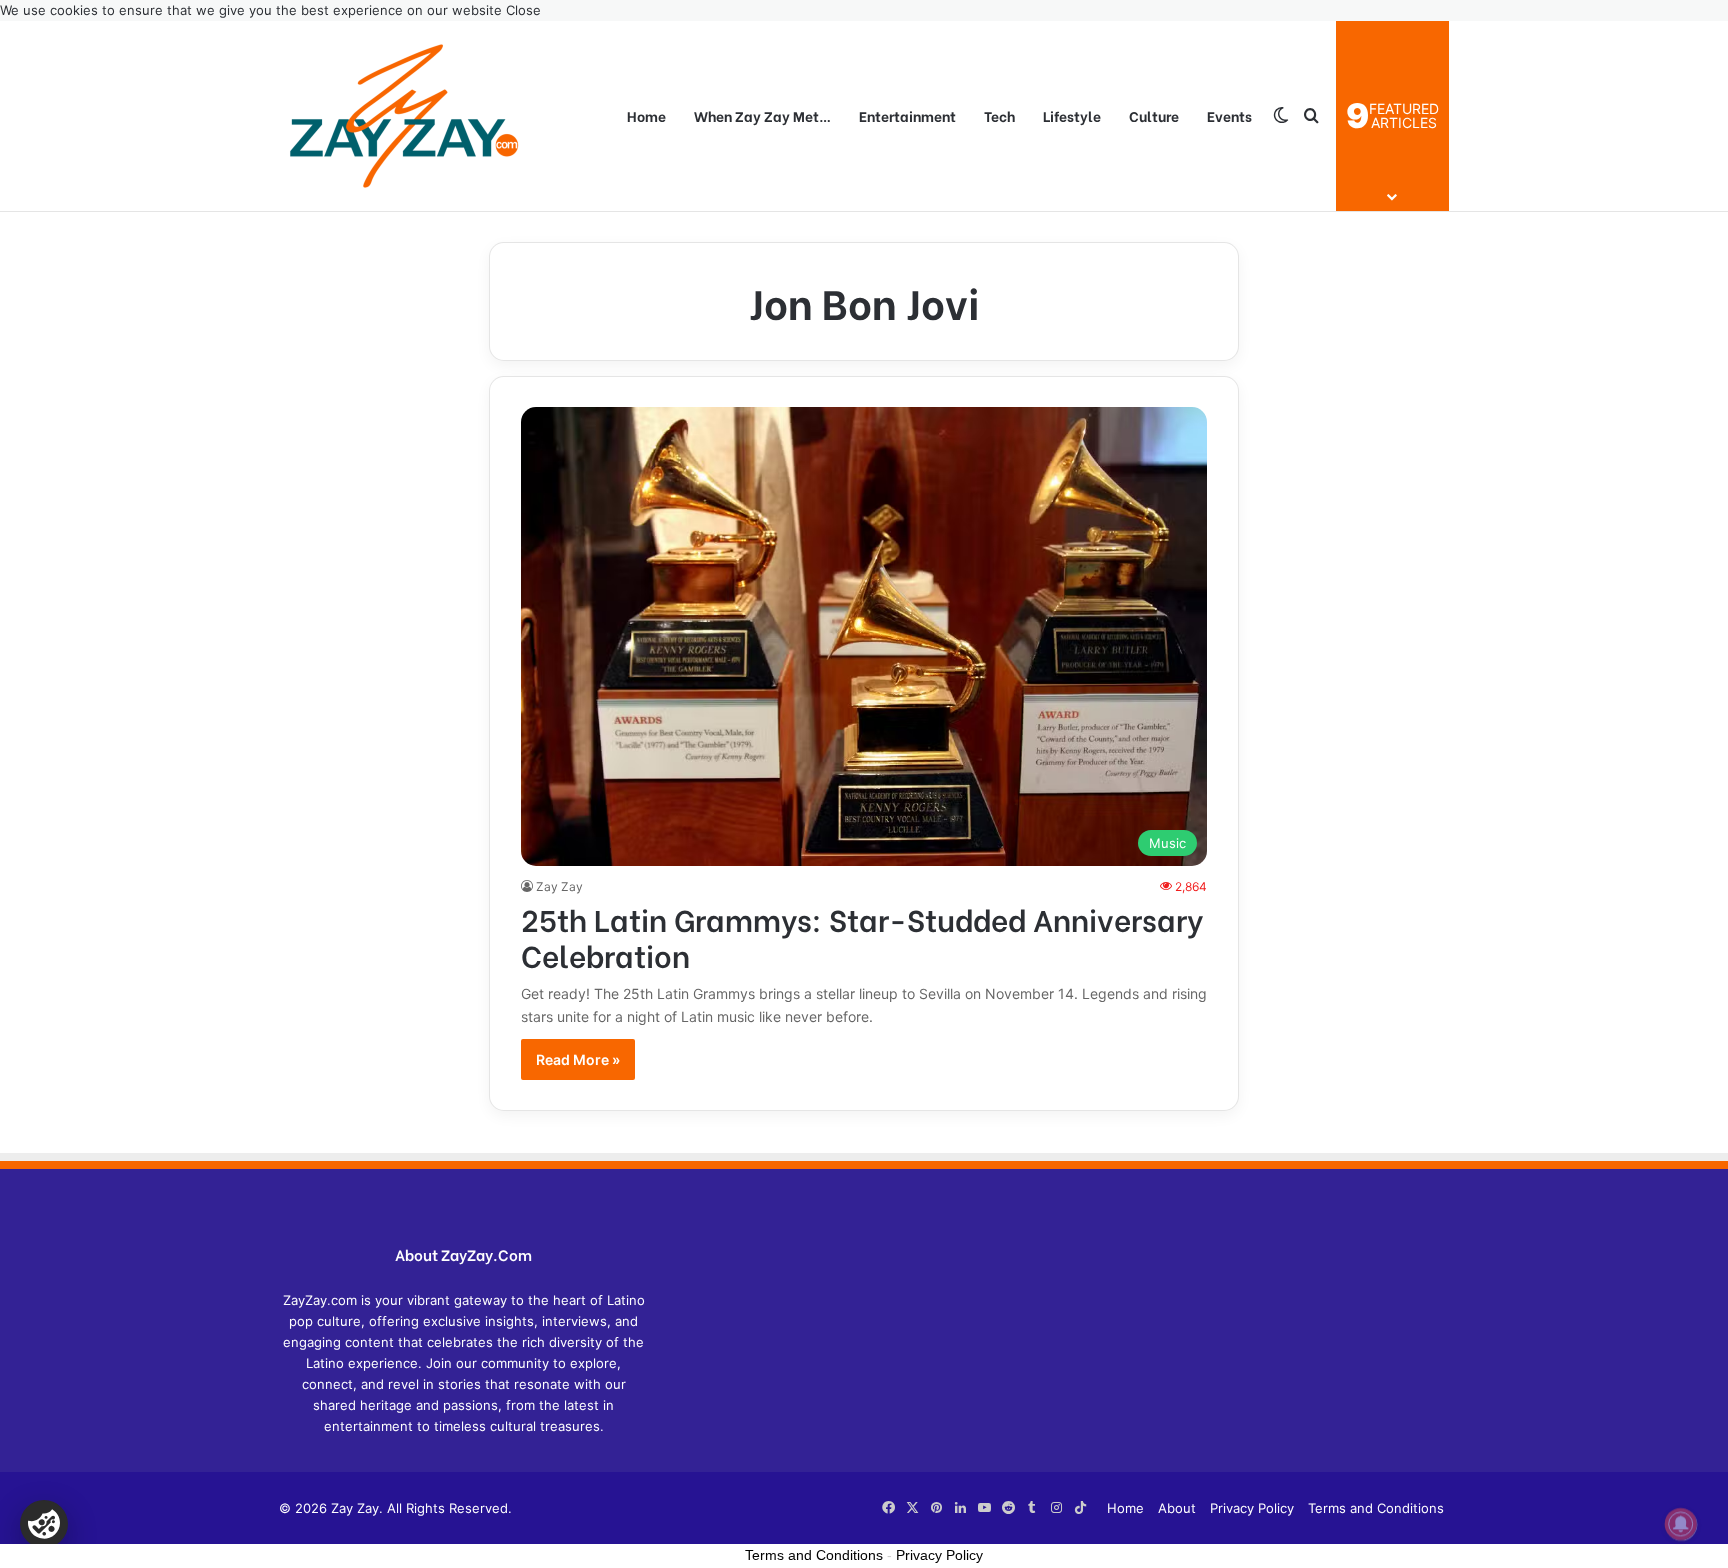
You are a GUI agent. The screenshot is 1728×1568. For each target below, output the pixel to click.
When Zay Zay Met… (762, 115)
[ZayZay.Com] (404, 116)
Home (646, 115)
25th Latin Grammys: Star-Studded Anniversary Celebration (862, 936)
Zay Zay (559, 886)
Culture (1154, 115)
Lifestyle (1072, 115)
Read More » (578, 1059)
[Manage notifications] (1681, 1524)
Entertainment (907, 115)
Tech (999, 115)
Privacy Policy (1252, 1508)
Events (1229, 115)
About (1177, 1508)
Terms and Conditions (1376, 1508)
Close (523, 10)
